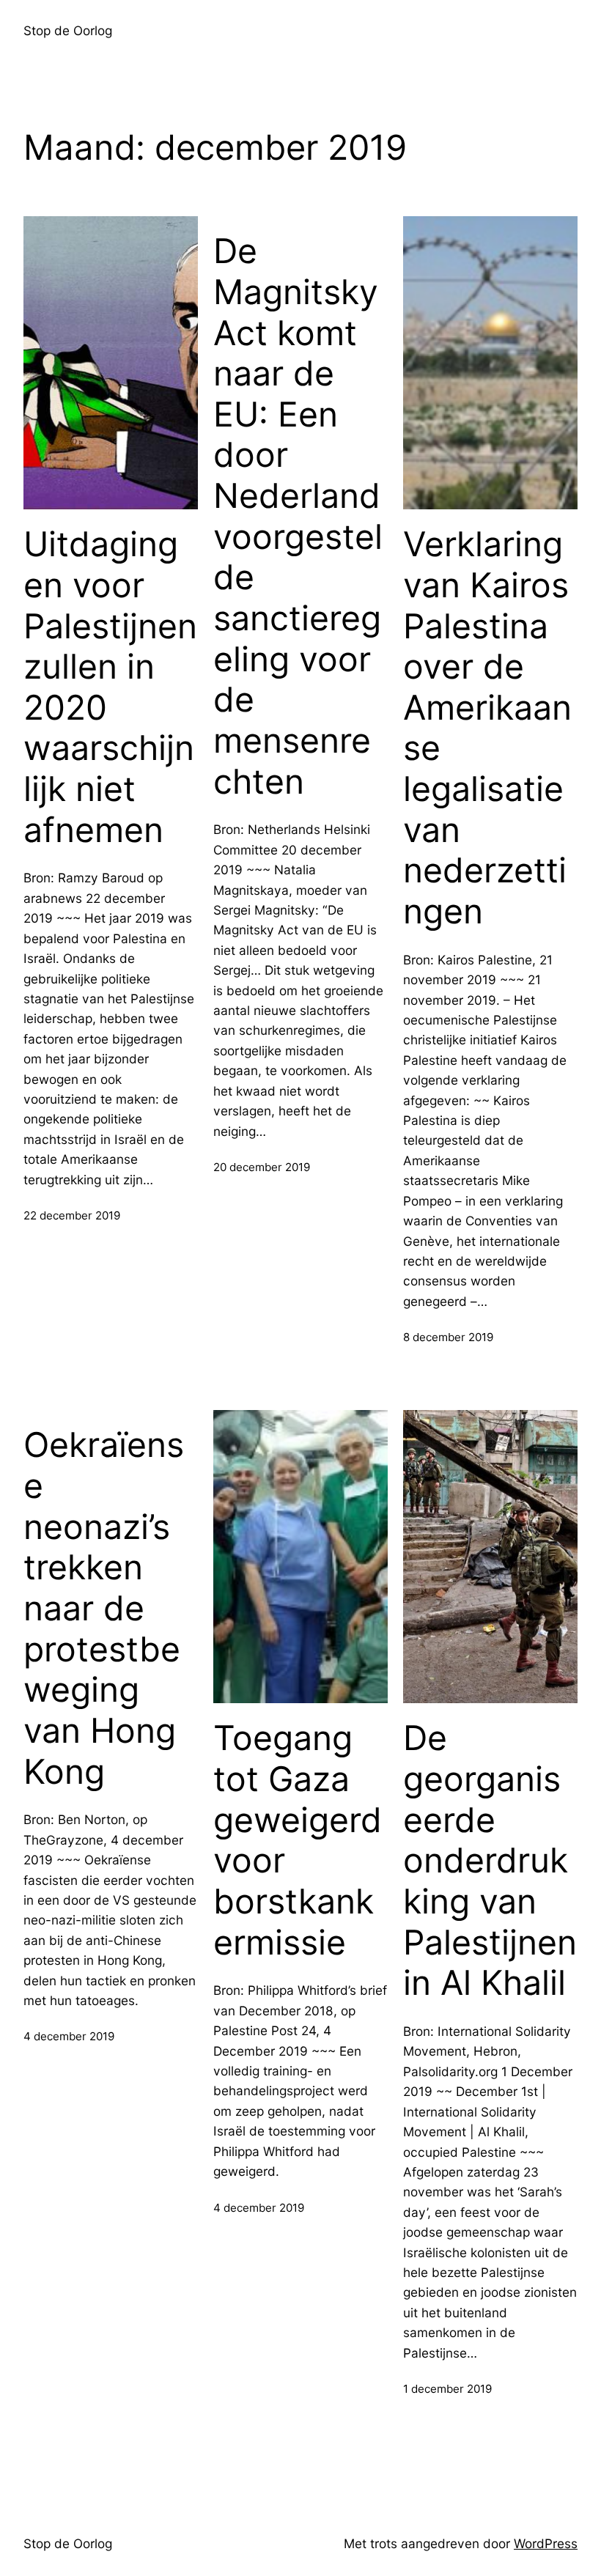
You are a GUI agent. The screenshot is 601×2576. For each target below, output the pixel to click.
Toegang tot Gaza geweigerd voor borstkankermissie (298, 1840)
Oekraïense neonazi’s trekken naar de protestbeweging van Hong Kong (104, 1608)
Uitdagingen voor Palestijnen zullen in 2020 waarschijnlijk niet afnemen (110, 687)
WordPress (546, 2543)
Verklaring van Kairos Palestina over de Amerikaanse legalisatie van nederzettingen (487, 728)
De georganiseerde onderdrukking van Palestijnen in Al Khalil (490, 1860)
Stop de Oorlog (68, 30)
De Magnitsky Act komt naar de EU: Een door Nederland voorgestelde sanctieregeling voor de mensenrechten (298, 516)
